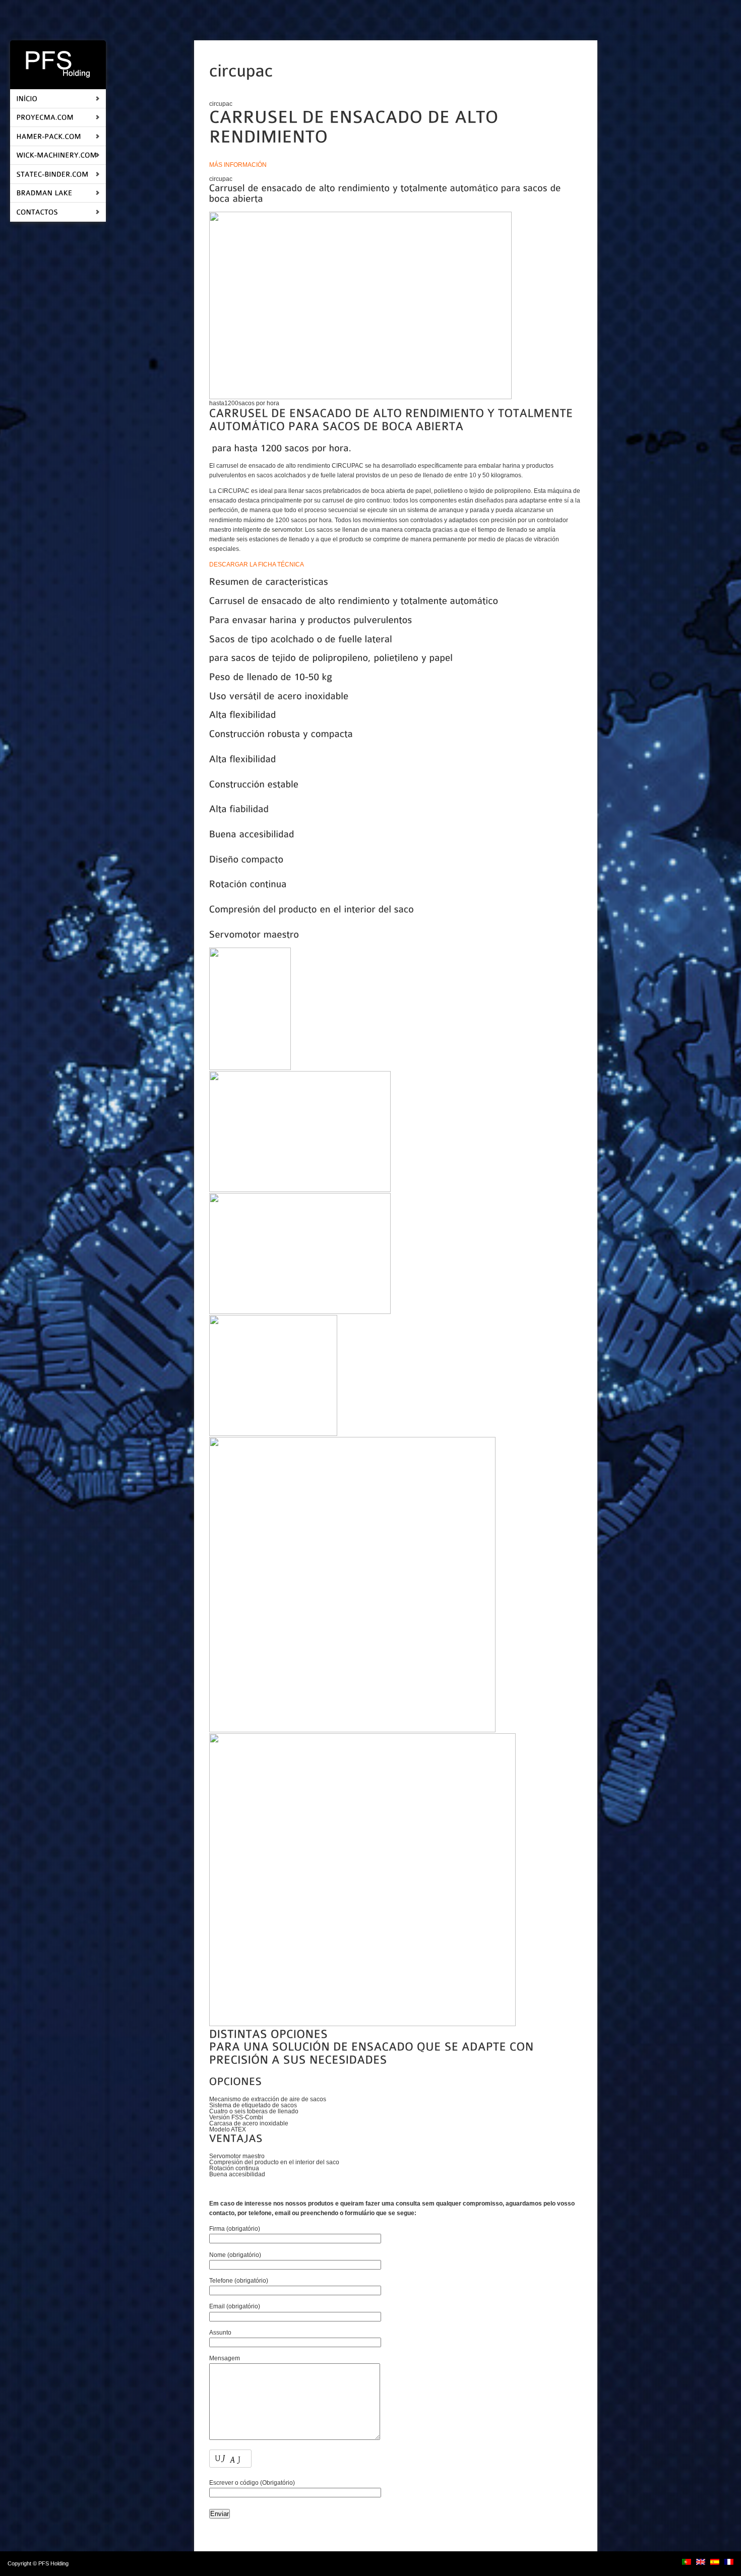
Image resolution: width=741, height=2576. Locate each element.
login (76, 2563)
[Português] (687, 2562)
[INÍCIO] (27, 98)
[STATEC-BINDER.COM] (52, 174)
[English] (701, 2562)
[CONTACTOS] (37, 211)
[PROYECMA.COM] (45, 117)
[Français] (729, 2562)
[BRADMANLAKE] (44, 193)
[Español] (715, 2562)
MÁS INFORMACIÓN (238, 165)
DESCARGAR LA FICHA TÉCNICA (257, 564)
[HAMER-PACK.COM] (49, 136)
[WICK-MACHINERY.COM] (56, 155)
